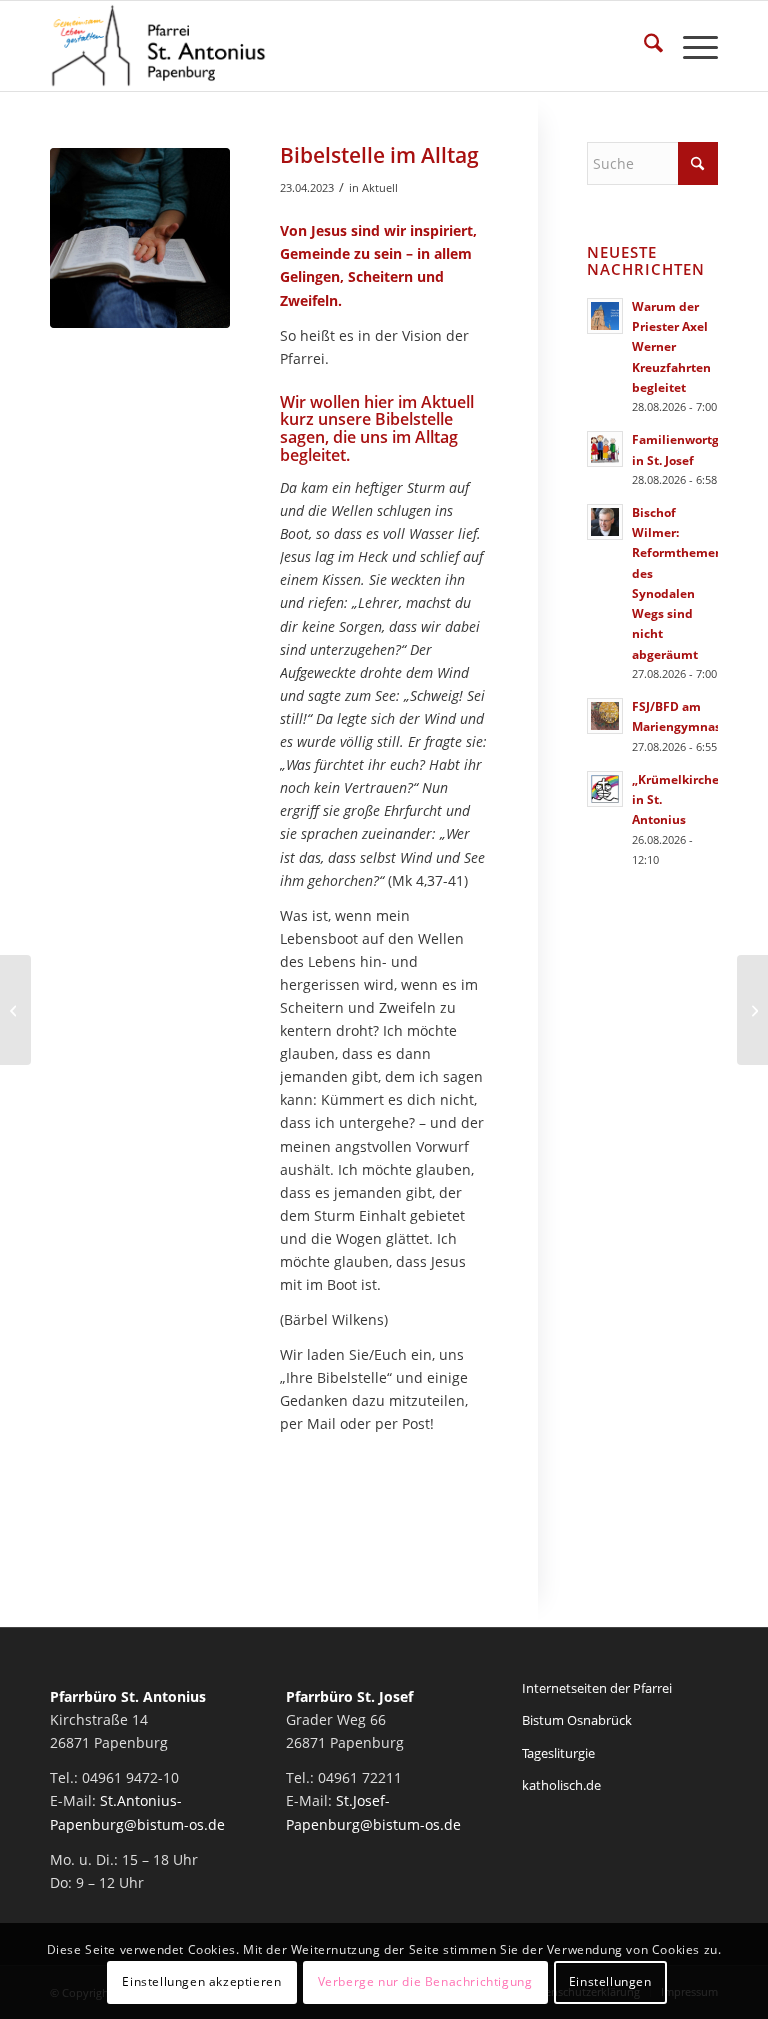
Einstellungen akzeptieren (201, 1981)
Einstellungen (610, 1981)
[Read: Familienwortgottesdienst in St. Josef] (605, 449)
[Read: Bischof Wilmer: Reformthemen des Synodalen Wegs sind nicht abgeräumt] (605, 522)
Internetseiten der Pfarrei (597, 1688)
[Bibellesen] (140, 238)
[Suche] (643, 46)
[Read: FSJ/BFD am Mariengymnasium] (605, 716)
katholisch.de (561, 1785)
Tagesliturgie (558, 1753)
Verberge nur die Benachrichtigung (425, 1981)
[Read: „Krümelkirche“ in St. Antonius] (605, 789)
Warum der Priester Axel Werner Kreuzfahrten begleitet (671, 346)
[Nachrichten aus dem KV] (15, 1010)
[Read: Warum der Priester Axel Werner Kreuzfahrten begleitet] (605, 316)
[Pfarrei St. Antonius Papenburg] (158, 46)
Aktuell (380, 187)
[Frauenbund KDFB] (752, 1010)
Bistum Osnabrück (577, 1720)
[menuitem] (643, 46)
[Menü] (690, 46)
